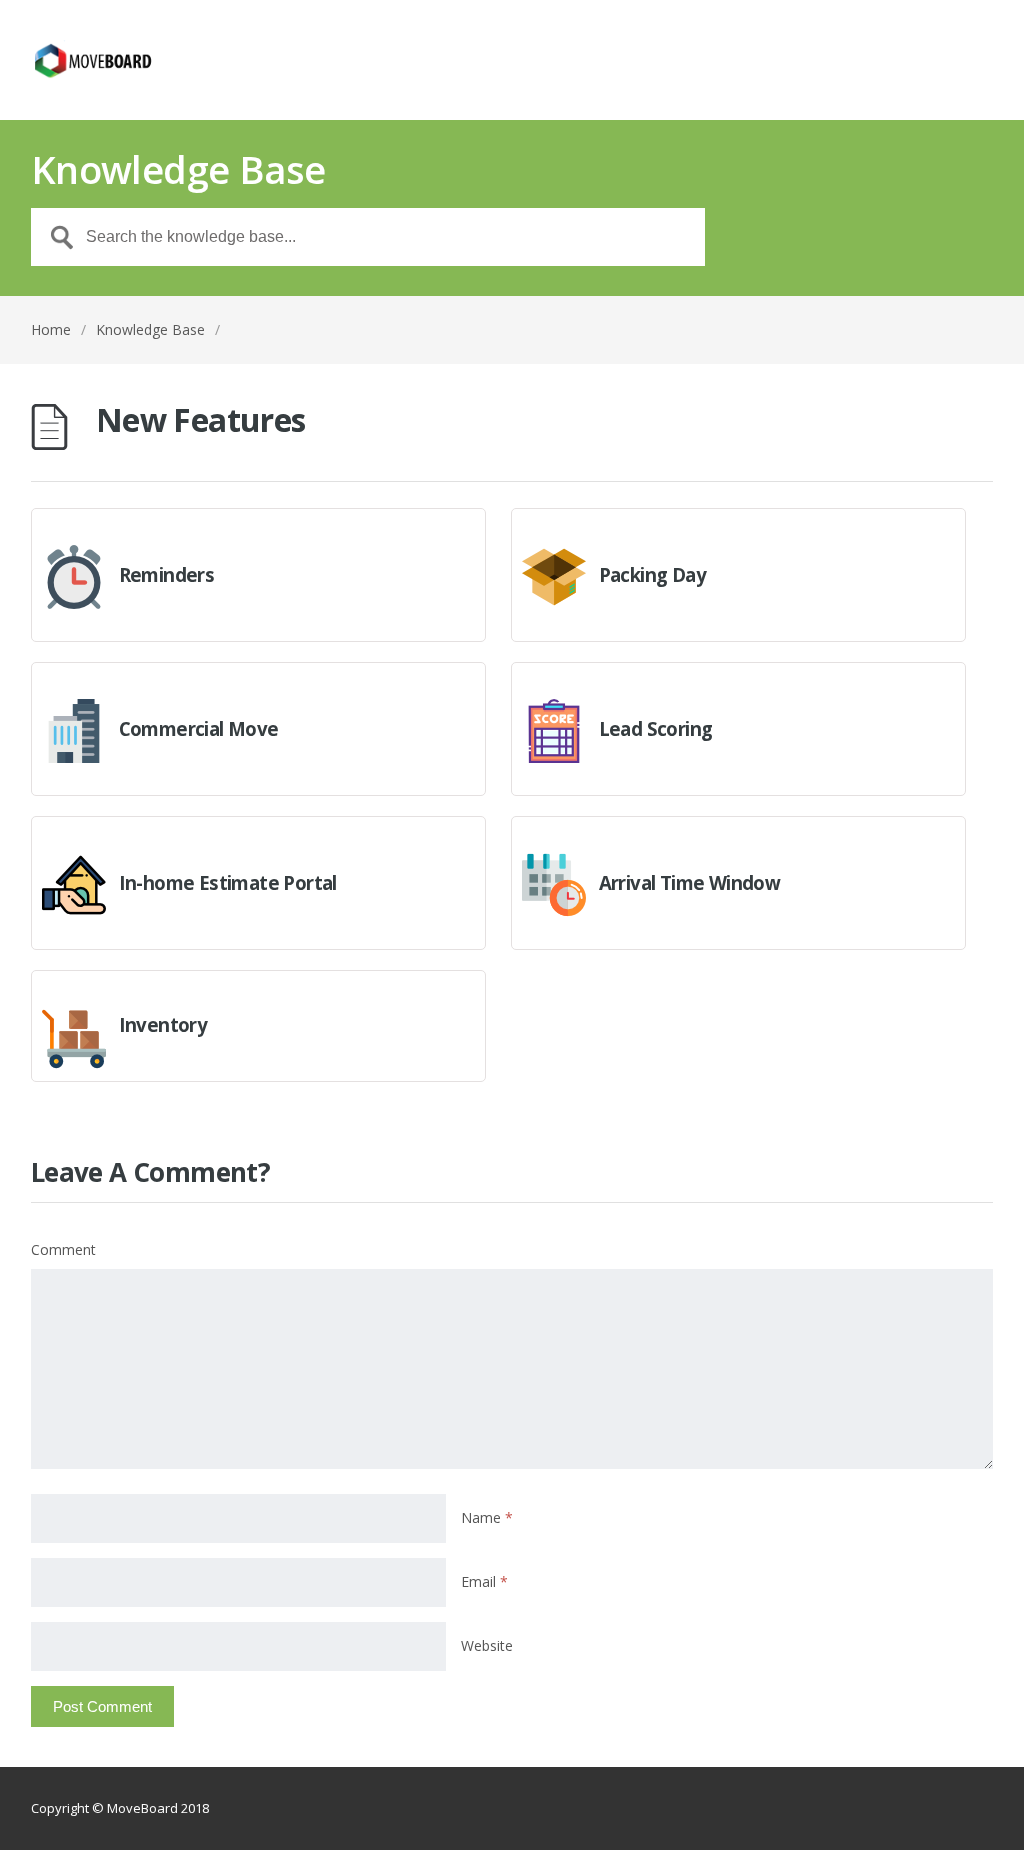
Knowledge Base (150, 329)
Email (484, 1581)
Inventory (163, 1024)
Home (51, 329)
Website (487, 1645)
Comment (63, 1249)
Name (487, 1517)
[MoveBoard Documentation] (93, 60)
